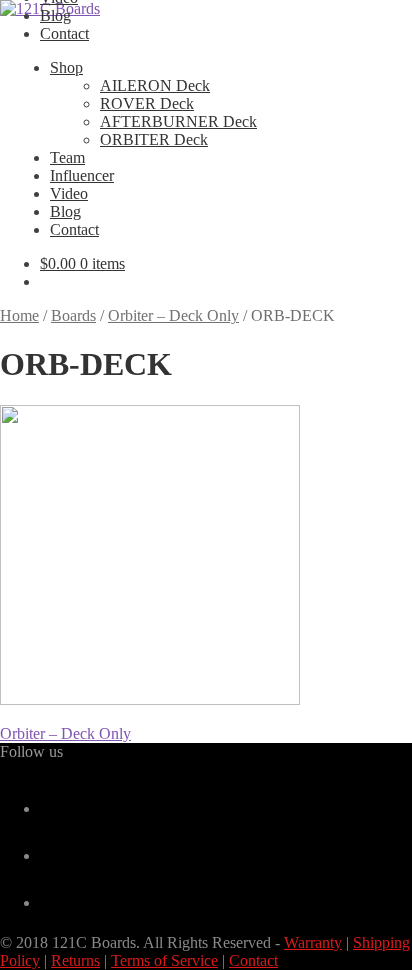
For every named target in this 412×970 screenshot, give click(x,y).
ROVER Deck (147, 103)
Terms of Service (164, 960)
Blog (55, 15)
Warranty (313, 942)
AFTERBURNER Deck (178, 121)
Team (67, 157)
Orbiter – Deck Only (173, 315)
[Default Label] (48, 855)
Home (19, 315)
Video (69, 193)
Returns (75, 960)
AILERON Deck (155, 85)
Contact (64, 33)
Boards (73, 315)
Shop (66, 67)
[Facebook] (48, 808)
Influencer (82, 175)
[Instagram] (48, 902)
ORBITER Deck (154, 139)
